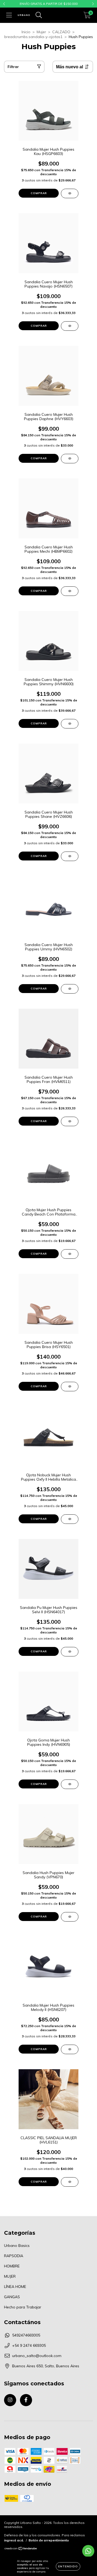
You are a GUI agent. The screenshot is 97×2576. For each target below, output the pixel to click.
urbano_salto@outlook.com (37, 2356)
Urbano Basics (17, 2246)
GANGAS (12, 2297)
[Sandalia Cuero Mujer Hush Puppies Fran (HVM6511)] (70, 1121)
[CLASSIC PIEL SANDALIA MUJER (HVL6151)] (70, 2182)
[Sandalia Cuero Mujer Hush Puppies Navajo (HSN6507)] (70, 326)
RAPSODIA (14, 2256)
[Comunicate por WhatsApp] (88, 2551)
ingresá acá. (14, 2540)
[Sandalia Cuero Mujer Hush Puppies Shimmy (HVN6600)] (70, 724)
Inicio (26, 32)
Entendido (68, 2566)
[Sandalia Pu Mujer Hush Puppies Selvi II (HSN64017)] (70, 1652)
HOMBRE (12, 2266)
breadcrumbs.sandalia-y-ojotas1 (33, 37)
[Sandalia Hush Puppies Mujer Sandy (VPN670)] (70, 1917)
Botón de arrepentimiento (49, 2540)
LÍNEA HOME (15, 2287)
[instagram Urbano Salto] (10, 2400)
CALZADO (61, 32)
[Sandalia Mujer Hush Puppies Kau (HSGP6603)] (70, 193)
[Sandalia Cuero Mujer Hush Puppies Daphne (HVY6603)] (70, 459)
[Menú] (9, 15)
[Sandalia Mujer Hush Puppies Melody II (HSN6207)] (70, 2049)
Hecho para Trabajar (23, 2307)
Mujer (41, 32)
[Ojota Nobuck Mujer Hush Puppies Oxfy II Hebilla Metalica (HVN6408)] (70, 1519)
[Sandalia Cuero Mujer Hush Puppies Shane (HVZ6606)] (70, 856)
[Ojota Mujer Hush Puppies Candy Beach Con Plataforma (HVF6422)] (70, 1254)
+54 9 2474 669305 (29, 2345)
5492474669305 (26, 2335)
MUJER (10, 2276)
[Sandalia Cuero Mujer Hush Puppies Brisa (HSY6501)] (70, 1387)
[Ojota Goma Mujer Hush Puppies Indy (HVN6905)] (70, 1784)
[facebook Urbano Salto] (26, 2400)
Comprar (39, 193)
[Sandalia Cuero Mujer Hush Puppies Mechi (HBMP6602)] (70, 591)
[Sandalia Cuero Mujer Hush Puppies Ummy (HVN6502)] (70, 989)
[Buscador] (39, 15)
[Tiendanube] (21, 2549)
